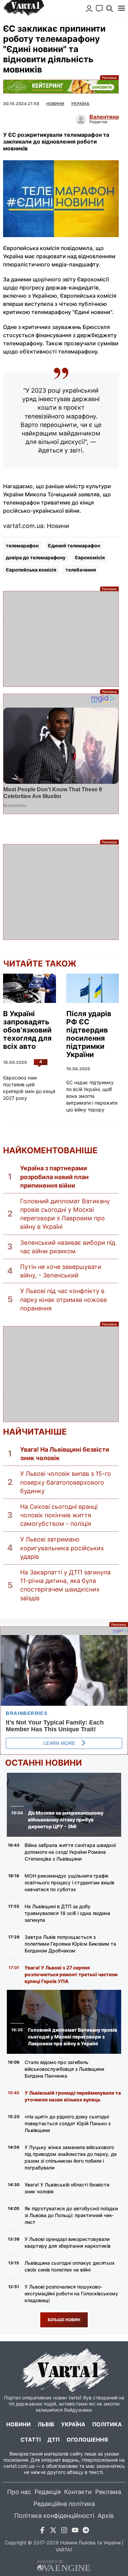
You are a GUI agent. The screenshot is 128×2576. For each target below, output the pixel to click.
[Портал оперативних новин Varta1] (24, 8)
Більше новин (64, 2320)
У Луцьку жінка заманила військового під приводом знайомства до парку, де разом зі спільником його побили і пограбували (71, 2157)
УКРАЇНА (80, 104)
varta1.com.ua (19, 2466)
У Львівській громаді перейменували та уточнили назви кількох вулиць (73, 2096)
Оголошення (87, 2440)
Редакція (48, 2492)
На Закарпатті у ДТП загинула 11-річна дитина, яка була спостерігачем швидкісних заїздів (65, 1585)
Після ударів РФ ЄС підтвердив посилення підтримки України (89, 1034)
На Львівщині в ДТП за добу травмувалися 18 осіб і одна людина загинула (67, 1913)
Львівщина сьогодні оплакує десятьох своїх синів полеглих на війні (70, 2266)
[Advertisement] (61, 639)
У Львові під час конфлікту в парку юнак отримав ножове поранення (63, 1299)
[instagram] (64, 2531)
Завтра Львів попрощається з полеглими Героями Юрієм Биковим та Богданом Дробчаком (70, 1944)
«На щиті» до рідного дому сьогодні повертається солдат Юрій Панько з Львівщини (68, 2123)
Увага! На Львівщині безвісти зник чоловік (65, 1454)
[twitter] (53, 2531)
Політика (107, 2424)
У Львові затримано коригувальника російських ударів (62, 1548)
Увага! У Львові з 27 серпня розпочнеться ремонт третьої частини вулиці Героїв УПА (71, 1974)
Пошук (110, 9)
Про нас (19, 2492)
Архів (106, 2516)
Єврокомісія (90, 557)
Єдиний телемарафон (74, 546)
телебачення (81, 570)
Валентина (104, 117)
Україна (73, 2424)
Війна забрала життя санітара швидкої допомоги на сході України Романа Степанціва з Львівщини (70, 1852)
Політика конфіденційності (54, 2516)
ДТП (54, 2440)
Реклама (61, 87)
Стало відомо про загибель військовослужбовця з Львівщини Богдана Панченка (64, 2069)
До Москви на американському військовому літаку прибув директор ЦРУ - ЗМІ (66, 1820)
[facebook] (42, 2531)
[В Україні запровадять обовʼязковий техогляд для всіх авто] (29, 988)
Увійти (89, 9)
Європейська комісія (31, 570)
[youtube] (75, 2531)
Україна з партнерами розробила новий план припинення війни (54, 1177)
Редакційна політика (64, 2504)
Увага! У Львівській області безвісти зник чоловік (67, 2188)
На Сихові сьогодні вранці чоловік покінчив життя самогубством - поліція (59, 1515)
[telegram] (86, 2531)
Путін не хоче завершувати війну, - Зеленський (61, 1271)
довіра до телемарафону (36, 557)
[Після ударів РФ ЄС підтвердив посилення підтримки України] (93, 988)
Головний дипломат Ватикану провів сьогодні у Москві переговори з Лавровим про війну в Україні (65, 1214)
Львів (46, 2424)
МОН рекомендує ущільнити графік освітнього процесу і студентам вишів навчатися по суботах (69, 1883)
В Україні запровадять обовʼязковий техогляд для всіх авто (27, 1030)
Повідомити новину (99, 9)
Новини (55, 104)
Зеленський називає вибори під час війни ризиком (68, 1247)
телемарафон (22, 546)
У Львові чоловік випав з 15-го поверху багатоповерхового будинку (66, 1482)
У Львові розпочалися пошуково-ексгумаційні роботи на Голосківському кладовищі (71, 2293)
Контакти (78, 2492)
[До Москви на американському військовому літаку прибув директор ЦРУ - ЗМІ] (64, 1805)
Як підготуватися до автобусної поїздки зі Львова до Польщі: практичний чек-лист (71, 2215)
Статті (31, 2440)
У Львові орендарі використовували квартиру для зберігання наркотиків (68, 2242)
